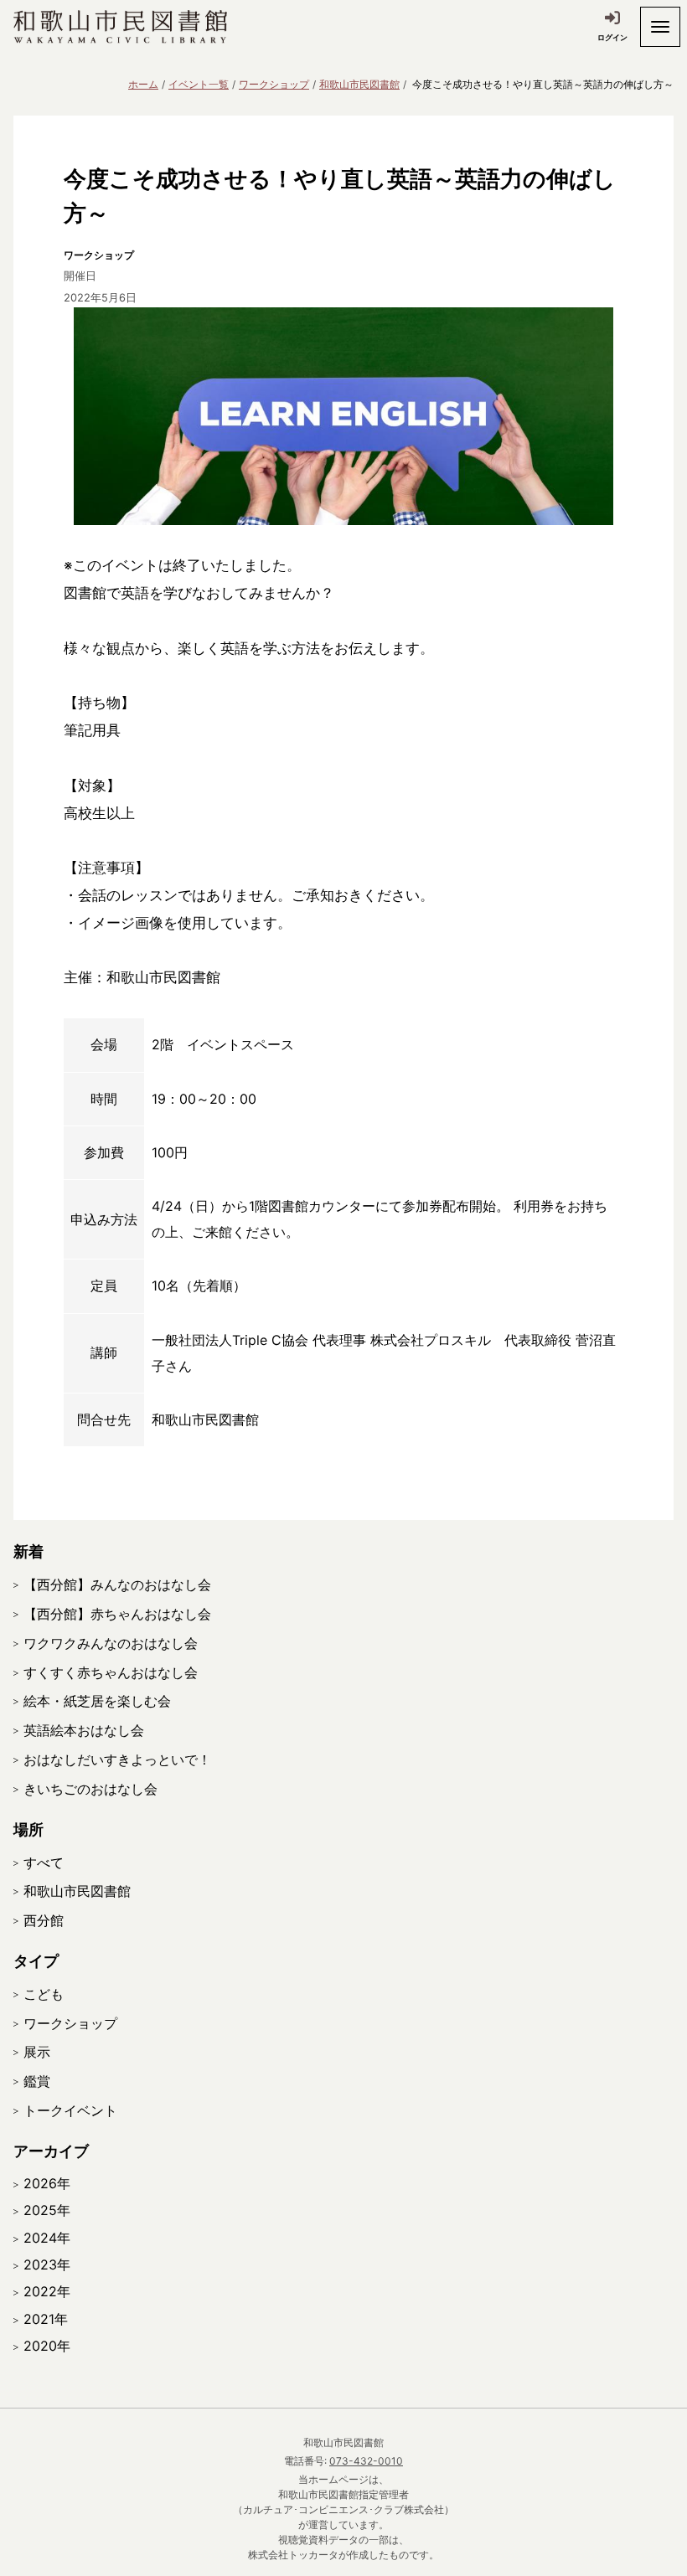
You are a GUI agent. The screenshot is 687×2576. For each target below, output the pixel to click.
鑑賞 (37, 2081)
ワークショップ (274, 84)
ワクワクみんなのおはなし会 (111, 1643)
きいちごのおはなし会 (90, 1789)
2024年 (47, 2238)
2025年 (47, 2210)
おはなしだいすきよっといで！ (117, 1759)
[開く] (660, 27)
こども (44, 1994)
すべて (44, 1862)
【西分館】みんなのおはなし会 (117, 1584)
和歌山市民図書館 (359, 84)
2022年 (47, 2291)
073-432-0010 (366, 2461)
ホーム (143, 84)
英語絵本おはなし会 (84, 1730)
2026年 (47, 2183)
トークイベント (70, 2110)
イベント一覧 (199, 84)
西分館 (44, 1920)
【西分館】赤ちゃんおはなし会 (117, 1614)
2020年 (47, 2346)
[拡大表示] (343, 417)
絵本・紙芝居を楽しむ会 (97, 1701)
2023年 (47, 2264)
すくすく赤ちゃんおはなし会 (111, 1672)
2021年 (46, 2319)
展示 (37, 2052)
